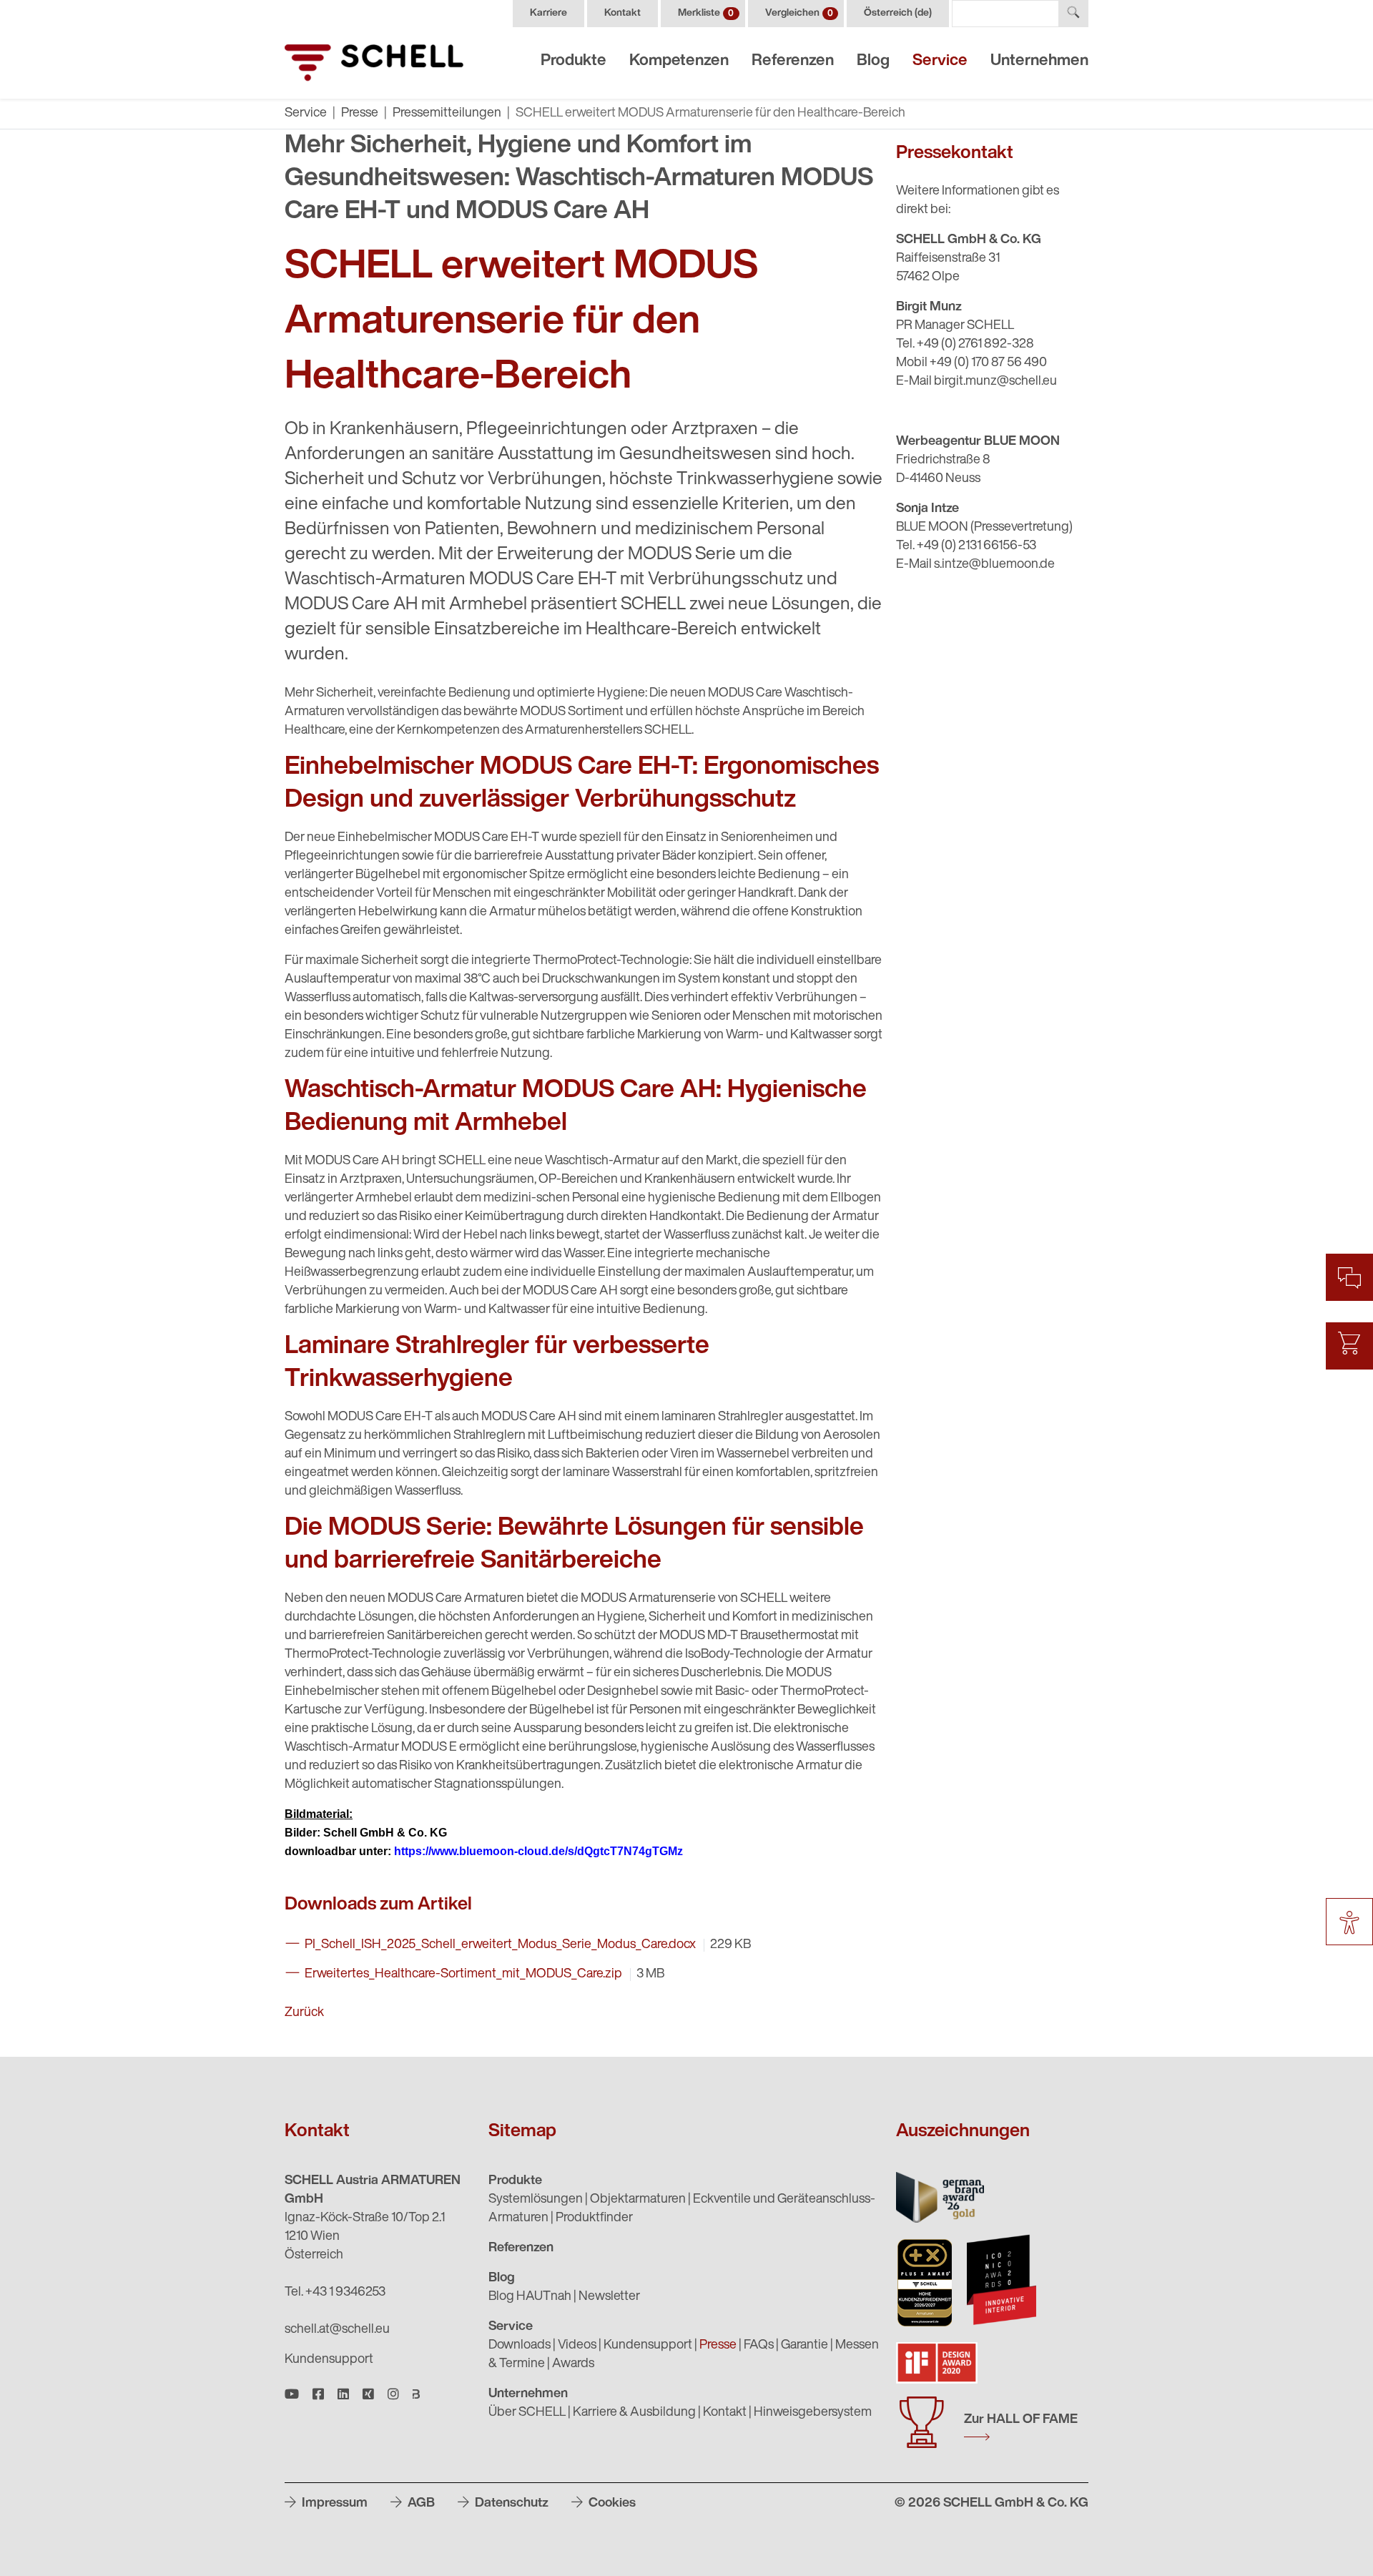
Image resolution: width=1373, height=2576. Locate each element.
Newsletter (609, 2297)
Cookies (611, 2504)
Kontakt (622, 13)
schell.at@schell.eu (337, 2330)
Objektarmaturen (638, 2200)
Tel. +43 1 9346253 (335, 2293)
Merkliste (706, 13)
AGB (420, 2504)
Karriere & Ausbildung (634, 2413)
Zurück (304, 2013)
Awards (573, 2364)
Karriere (548, 13)
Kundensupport (329, 2360)
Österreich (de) (898, 13)
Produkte (574, 61)
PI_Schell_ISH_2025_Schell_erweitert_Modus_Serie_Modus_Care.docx (501, 1945)
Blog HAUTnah (530, 2297)
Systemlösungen (536, 2200)
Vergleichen (799, 13)
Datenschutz (510, 2504)
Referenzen (793, 61)
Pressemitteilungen (447, 114)
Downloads (520, 2346)
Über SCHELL (527, 2413)
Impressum (333, 2504)
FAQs (759, 2346)
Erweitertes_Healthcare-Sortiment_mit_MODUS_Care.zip (464, 1975)
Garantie (804, 2346)
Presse (360, 114)
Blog (873, 61)
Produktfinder (594, 2218)
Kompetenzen (679, 61)
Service (940, 61)
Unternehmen (1039, 61)
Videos (577, 2346)
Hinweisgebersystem (813, 2413)
